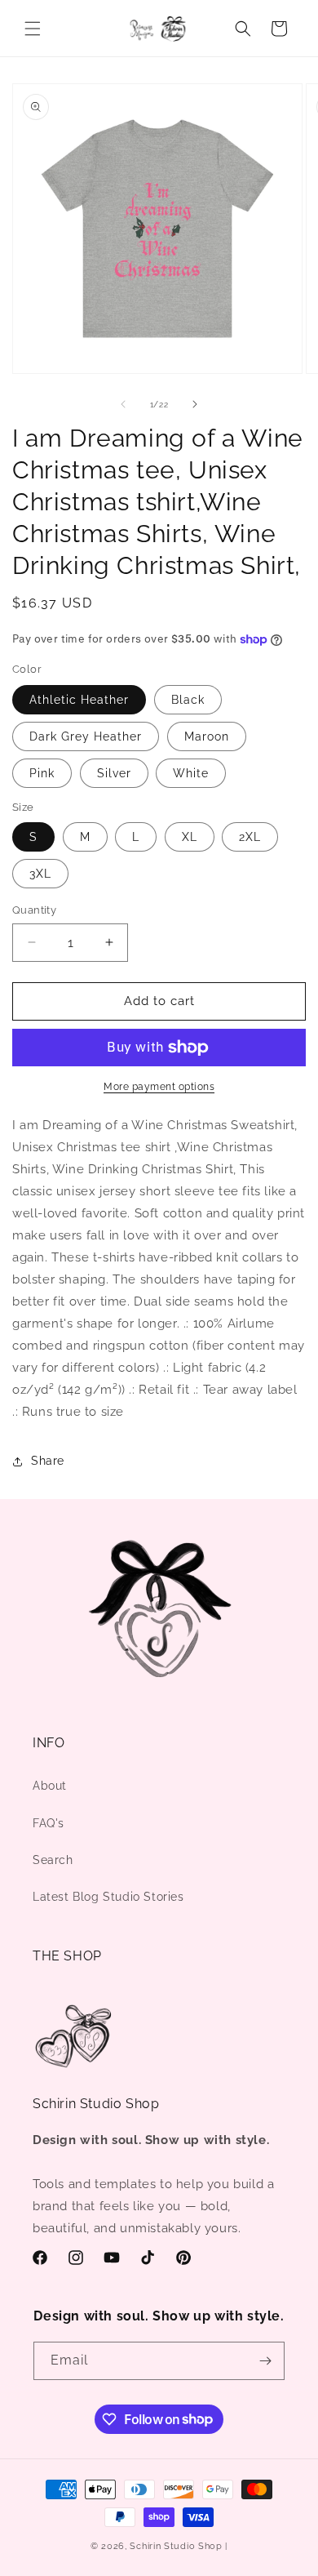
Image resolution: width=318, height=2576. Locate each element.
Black (188, 700)
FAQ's (49, 1823)
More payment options (159, 1087)
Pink (42, 773)
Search (53, 1860)
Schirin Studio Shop (176, 2546)
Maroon (207, 736)
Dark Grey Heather (86, 736)
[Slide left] (123, 404)
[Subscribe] (266, 2361)
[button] (33, 29)
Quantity (34, 910)
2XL (250, 837)
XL (190, 837)
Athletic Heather (79, 700)
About (50, 1786)
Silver (114, 773)
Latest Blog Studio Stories (108, 1897)
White (191, 773)
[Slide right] (195, 404)
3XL (40, 874)
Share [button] (48, 1461)
